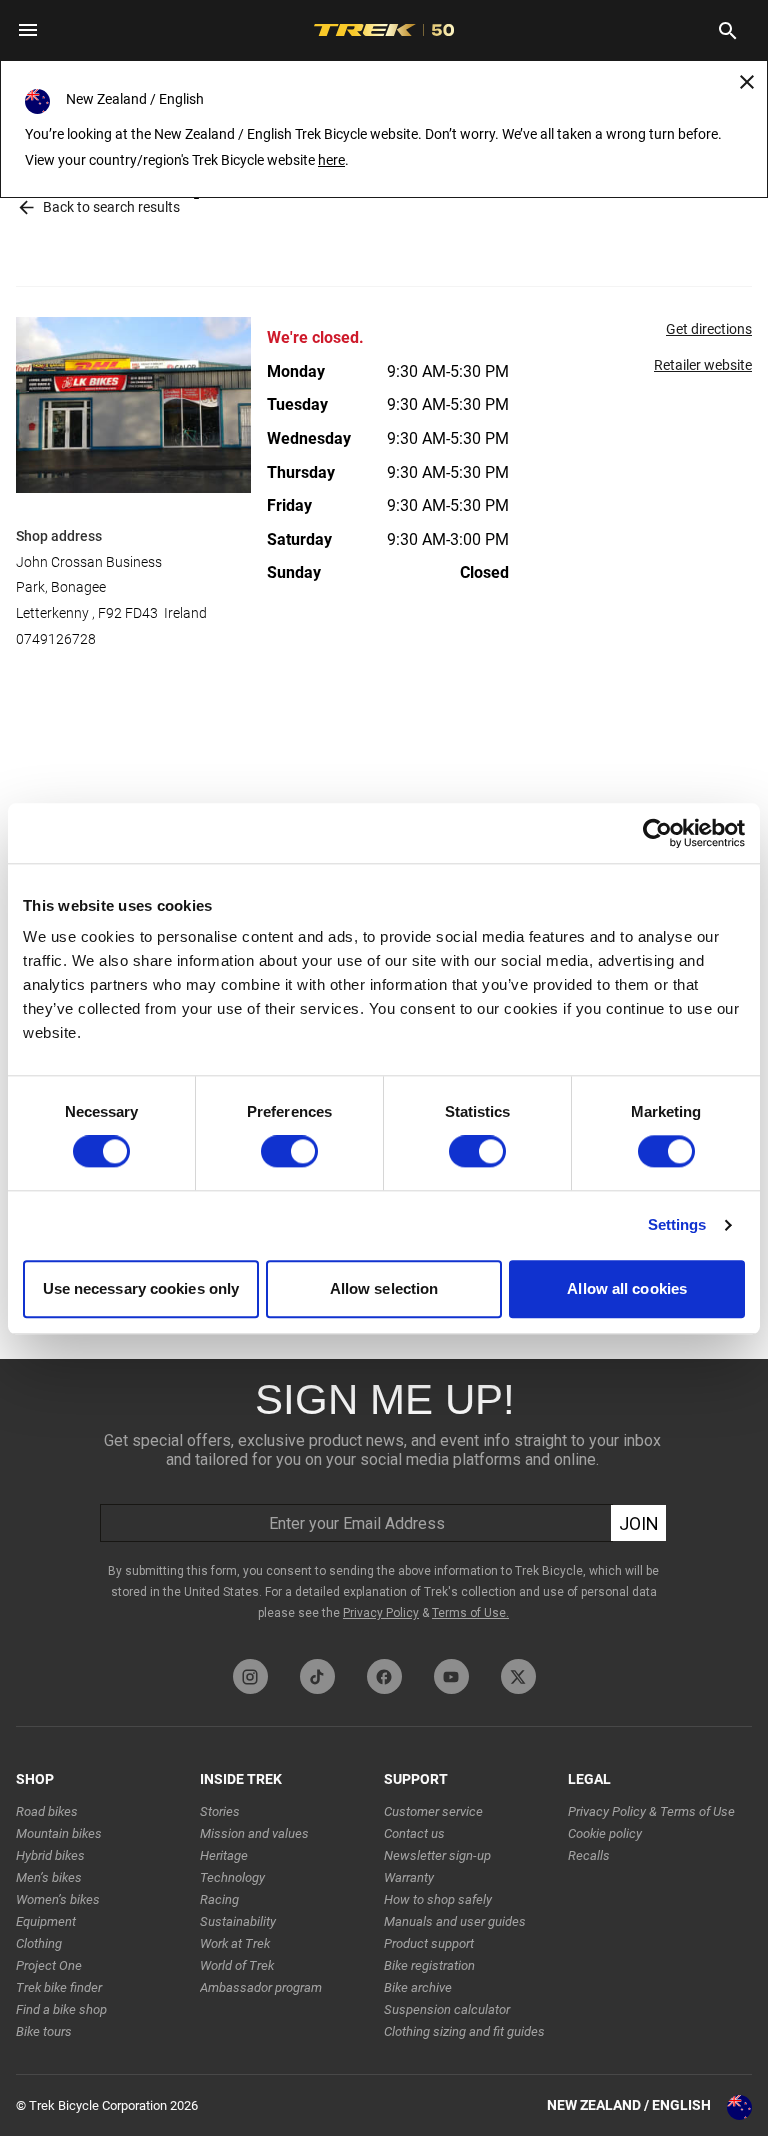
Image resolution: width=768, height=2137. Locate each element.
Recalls (589, 1855)
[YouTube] (451, 1676)
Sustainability (238, 1921)
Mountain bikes (59, 1833)
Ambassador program (261, 1987)
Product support (429, 1943)
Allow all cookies (627, 1288)
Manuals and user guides (455, 1921)
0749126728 (56, 639)
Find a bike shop (61, 2009)
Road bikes (47, 1811)
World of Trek (237, 1965)
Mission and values (254, 1833)
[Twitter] (518, 1676)
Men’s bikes (49, 1877)
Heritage (224, 1855)
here (331, 160)
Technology (232, 1877)
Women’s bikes (58, 1899)
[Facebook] (384, 1676)
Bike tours (44, 2031)
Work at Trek (235, 1943)
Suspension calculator (447, 2009)
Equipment (46, 1921)
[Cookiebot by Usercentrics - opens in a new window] (657, 833)
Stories (220, 1811)
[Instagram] (250, 1676)
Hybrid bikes (50, 1855)
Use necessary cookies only (141, 1288)
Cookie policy (605, 1833)
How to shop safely (438, 1899)
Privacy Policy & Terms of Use (651, 1811)
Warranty (409, 1877)
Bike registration (429, 1965)
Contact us (414, 1833)
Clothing (39, 1943)
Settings (677, 1225)
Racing (219, 1899)
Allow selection (384, 1288)
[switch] (289, 1152)
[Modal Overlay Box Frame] (384, 1504)
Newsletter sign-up (437, 1855)
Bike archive (418, 1987)
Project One (49, 1965)
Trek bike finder (59, 1987)
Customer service (433, 1811)
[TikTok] (317, 1676)
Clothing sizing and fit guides (464, 2031)
